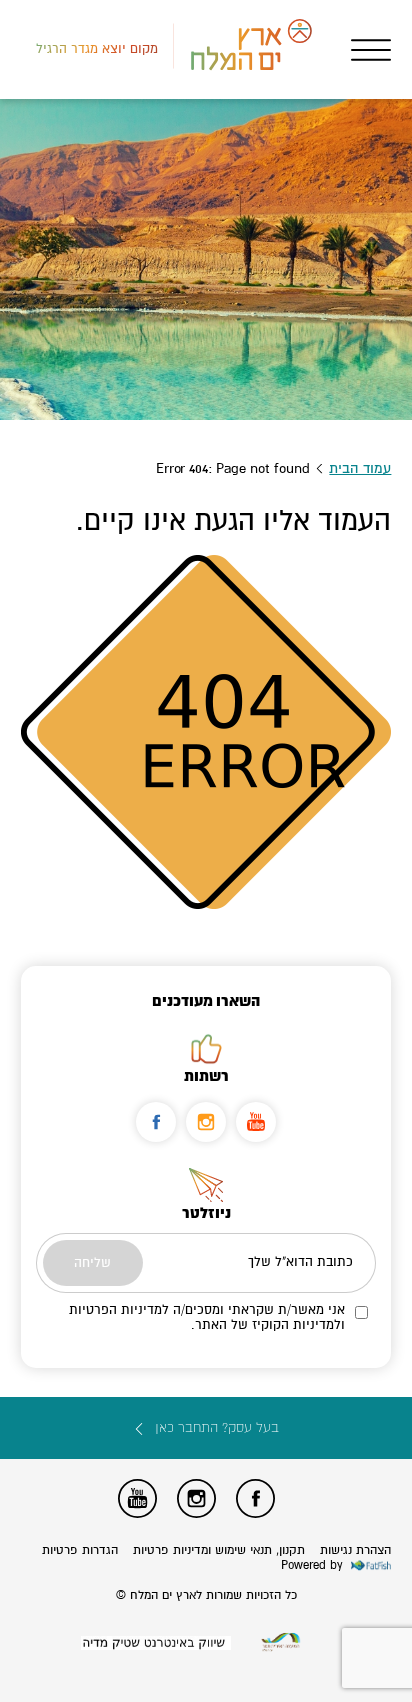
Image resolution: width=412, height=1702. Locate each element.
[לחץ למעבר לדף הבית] (281, 1642)
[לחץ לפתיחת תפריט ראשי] (371, 50)
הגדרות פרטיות (80, 1550)
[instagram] (206, 1122)
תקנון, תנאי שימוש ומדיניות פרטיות (219, 1550)
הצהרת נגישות (355, 1550)
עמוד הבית (360, 468)
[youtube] (256, 1122)
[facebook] (156, 1122)
